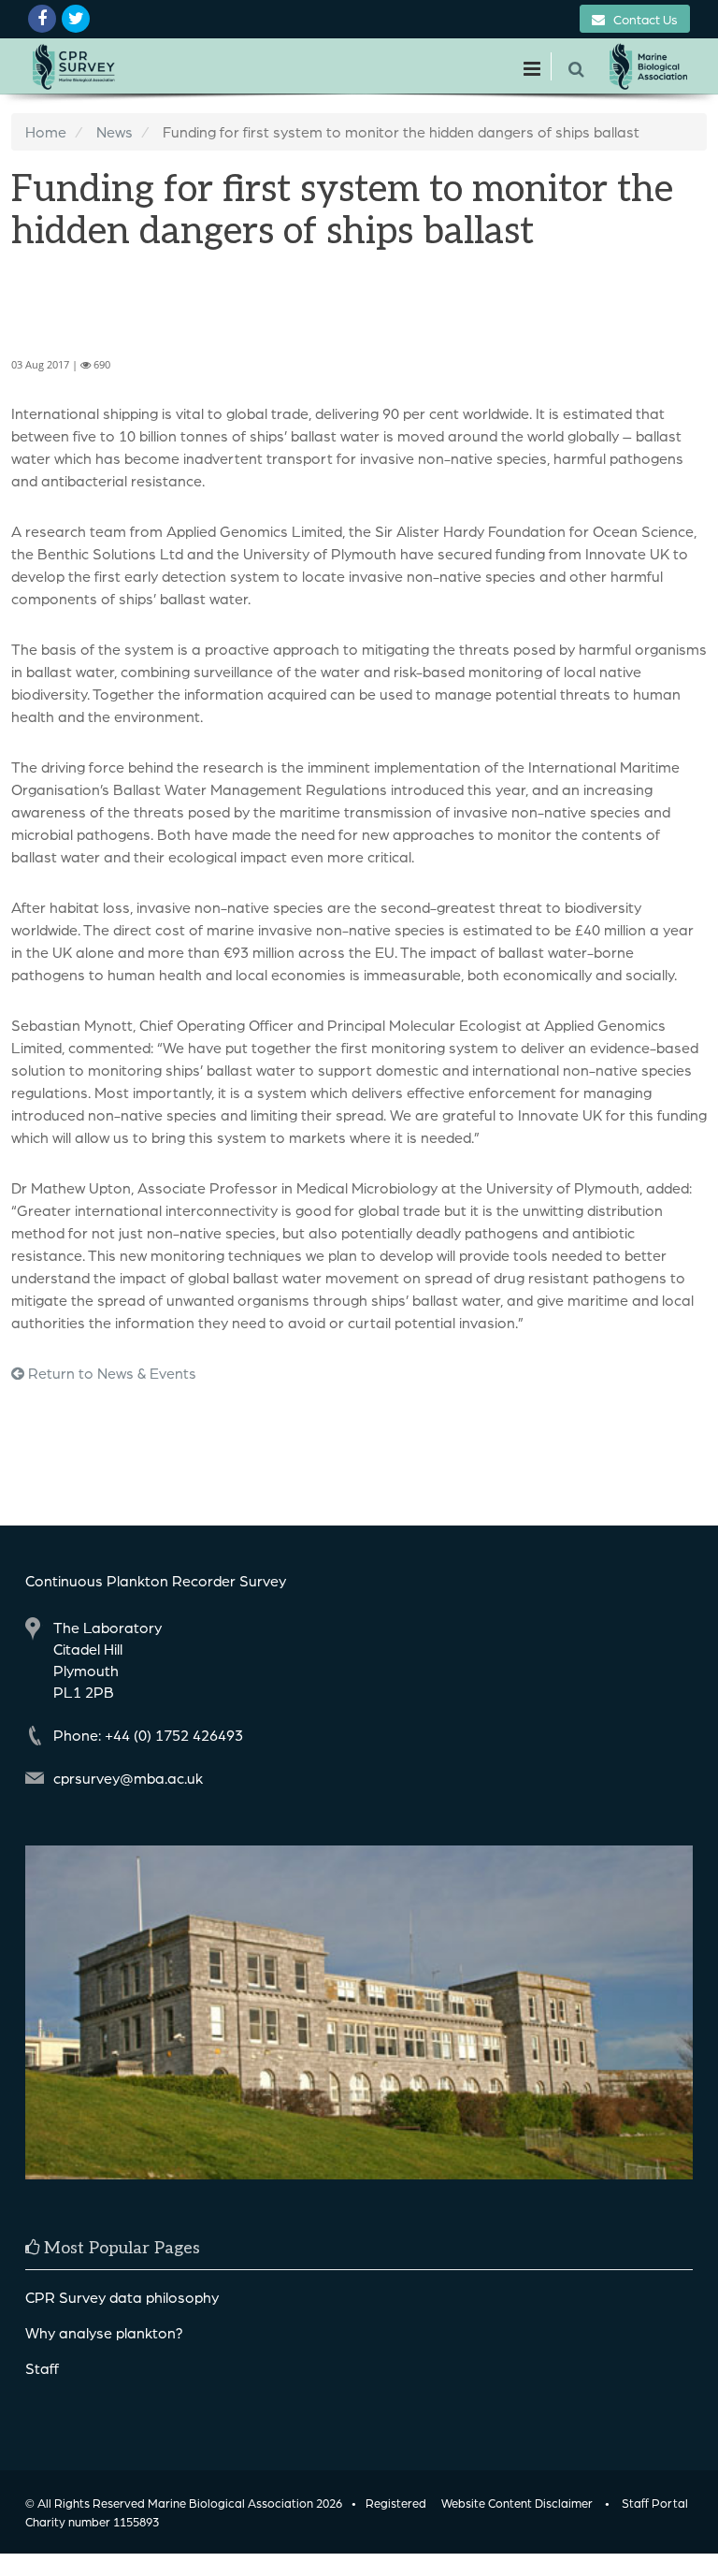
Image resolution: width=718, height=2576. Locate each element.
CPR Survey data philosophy (122, 2297)
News (115, 131)
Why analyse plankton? (104, 2332)
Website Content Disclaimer (517, 2503)
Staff (42, 2368)
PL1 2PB (84, 1692)
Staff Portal (655, 2503)
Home (46, 131)
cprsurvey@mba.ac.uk (128, 1778)
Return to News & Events (110, 1373)
